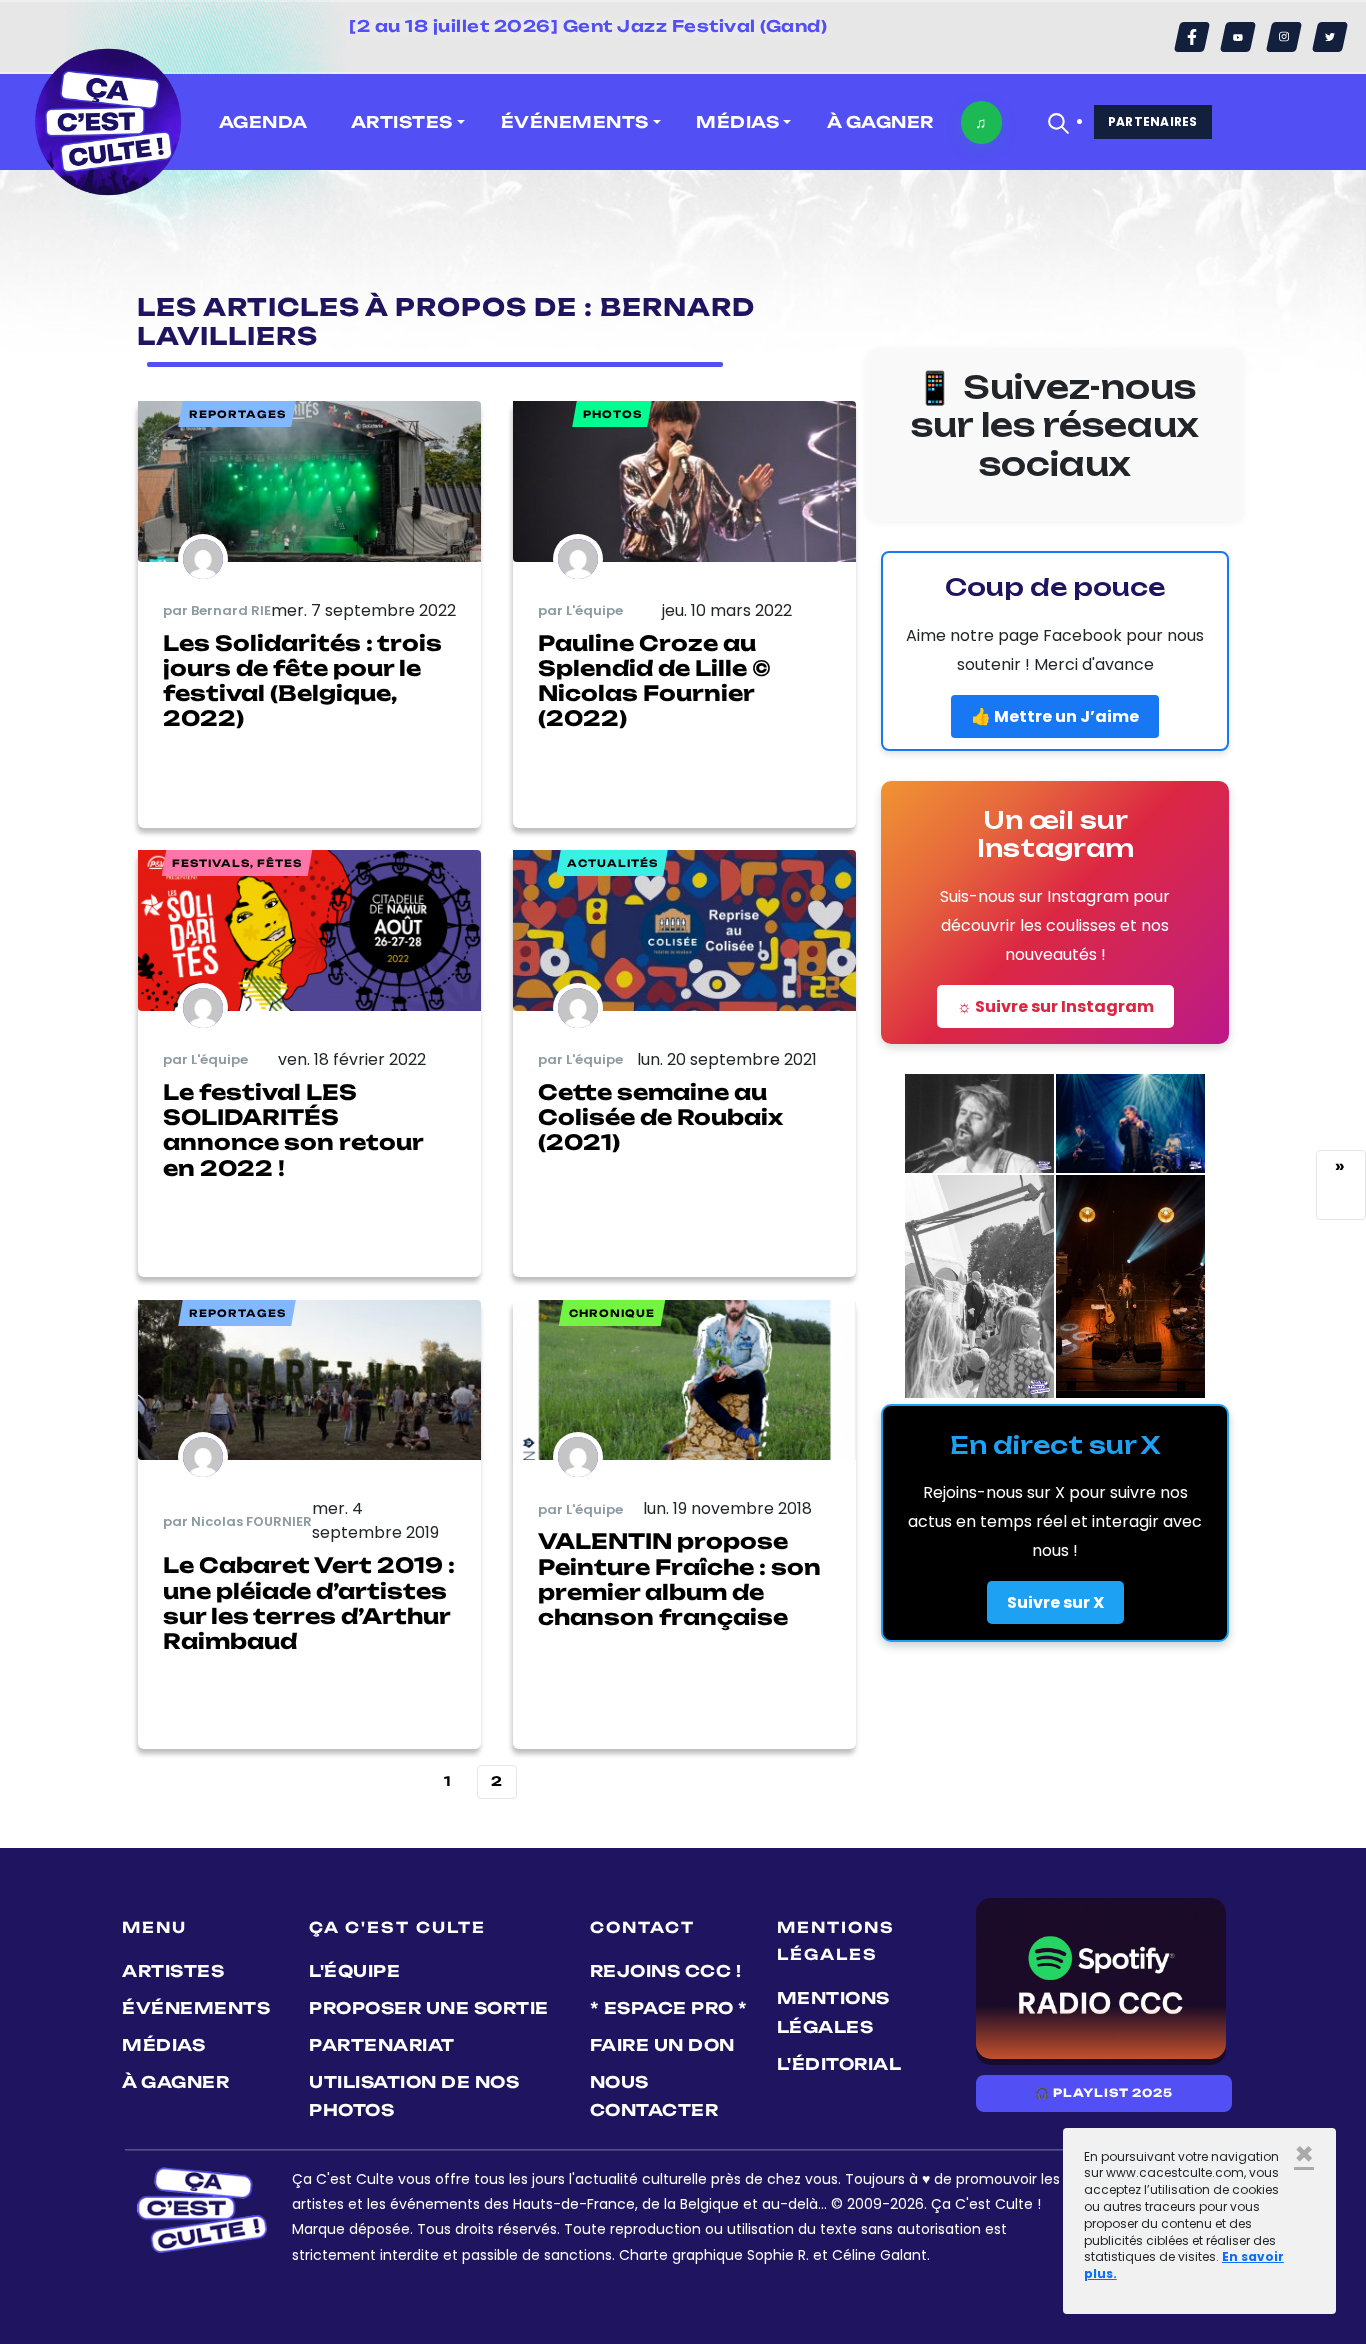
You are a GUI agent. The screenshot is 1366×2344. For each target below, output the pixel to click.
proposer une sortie (429, 2008)
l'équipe (354, 1971)
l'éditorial (839, 2064)
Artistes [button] (402, 122)
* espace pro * (669, 2008)
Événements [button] (575, 122)
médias (163, 2045)
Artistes (173, 1971)
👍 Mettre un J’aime (1055, 716)
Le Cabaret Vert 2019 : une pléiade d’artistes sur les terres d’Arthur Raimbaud (309, 1603)
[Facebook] (1192, 37)
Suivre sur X (1055, 1602)
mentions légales (833, 2012)
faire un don (662, 2045)
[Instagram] (1284, 37)
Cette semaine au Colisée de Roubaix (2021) (660, 1117)
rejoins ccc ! (666, 1971)
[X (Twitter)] (1330, 37)
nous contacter (654, 2096)
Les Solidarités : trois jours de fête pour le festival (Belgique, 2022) (302, 681)
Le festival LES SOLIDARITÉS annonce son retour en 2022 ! (293, 1130)
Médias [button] (737, 122)
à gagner (880, 122)
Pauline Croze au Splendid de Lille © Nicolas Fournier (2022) (654, 681)
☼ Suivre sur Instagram (1055, 1006)
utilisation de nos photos (414, 2096)
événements (196, 2008)
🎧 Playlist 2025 (1104, 2093)
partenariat (382, 2045)
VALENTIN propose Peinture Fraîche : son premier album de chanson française (679, 1579)
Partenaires (1153, 121)
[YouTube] (1238, 37)
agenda (263, 122)
